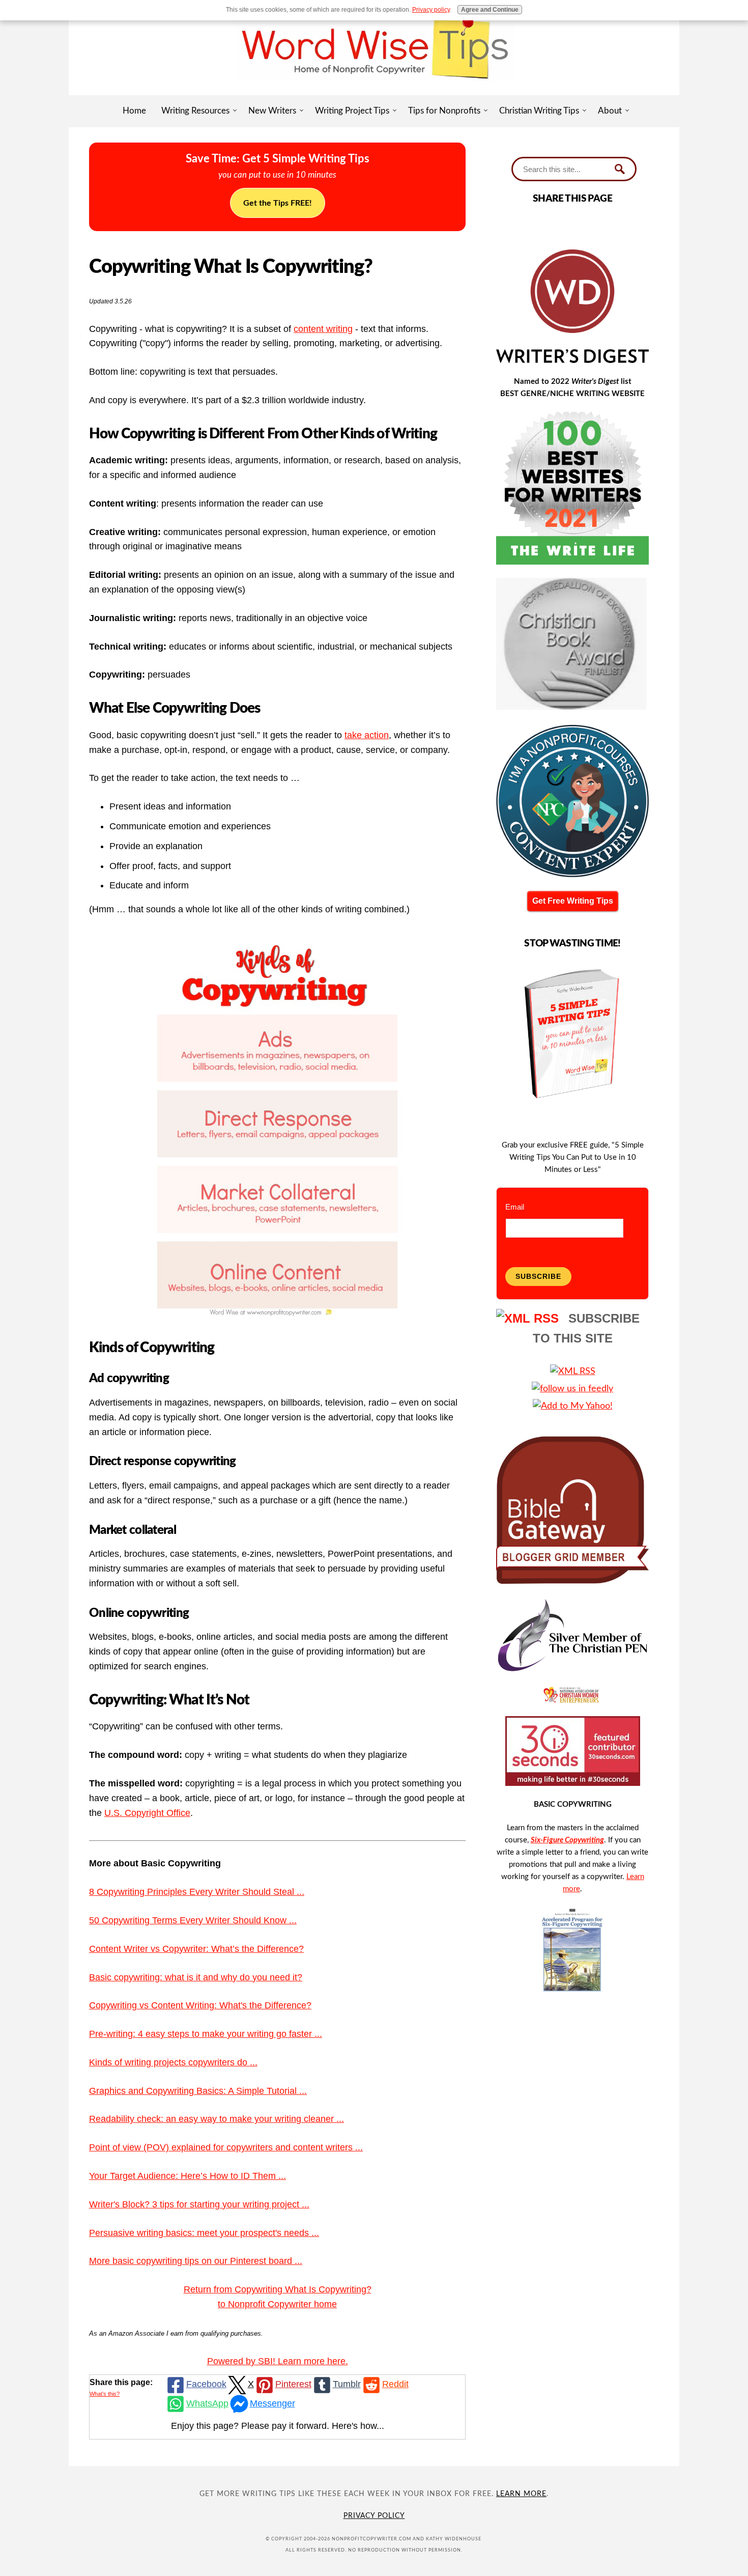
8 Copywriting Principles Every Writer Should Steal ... (197, 1892)
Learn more (521, 2494)
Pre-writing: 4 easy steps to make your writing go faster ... (206, 2034)
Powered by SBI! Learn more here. (278, 2361)
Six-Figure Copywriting (567, 1840)
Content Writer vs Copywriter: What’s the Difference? (196, 1949)
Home (134, 111)
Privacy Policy (374, 2516)
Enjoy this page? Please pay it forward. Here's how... (278, 2426)
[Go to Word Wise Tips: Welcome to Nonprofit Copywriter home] (374, 92)
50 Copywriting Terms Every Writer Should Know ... (193, 1920)
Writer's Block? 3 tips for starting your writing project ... (199, 2204)
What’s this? (105, 2394)
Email (515, 1207)
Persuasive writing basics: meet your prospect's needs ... (204, 2233)
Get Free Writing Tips (573, 901)
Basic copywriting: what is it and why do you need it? (196, 1977)
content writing (323, 329)
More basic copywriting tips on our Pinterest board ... (196, 2261)
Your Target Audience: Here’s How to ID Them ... (188, 2176)
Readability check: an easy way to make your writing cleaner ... (217, 2119)
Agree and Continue (490, 10)
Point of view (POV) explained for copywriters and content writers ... (226, 2147)
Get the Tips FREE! (278, 203)
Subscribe (538, 1276)
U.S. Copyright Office (147, 1813)
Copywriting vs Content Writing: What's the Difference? (200, 2005)
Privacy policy (431, 10)
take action (367, 735)
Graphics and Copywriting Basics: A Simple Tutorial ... (198, 2091)
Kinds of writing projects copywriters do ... (173, 2062)
